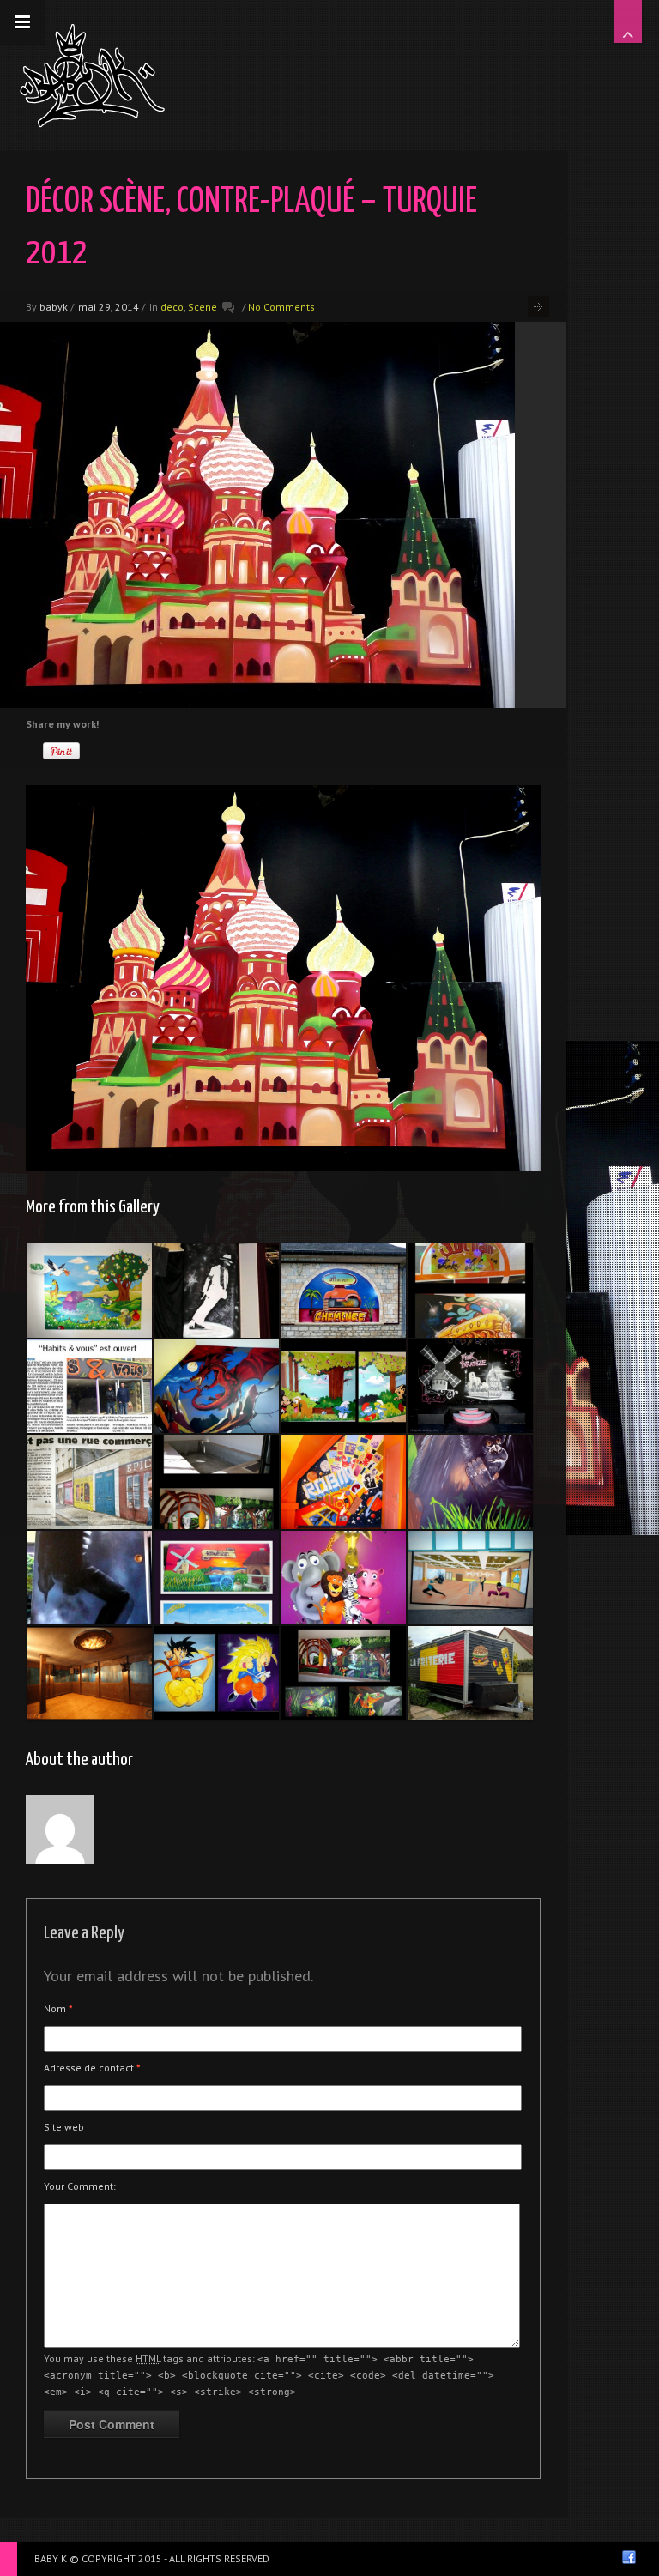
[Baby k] (92, 76)
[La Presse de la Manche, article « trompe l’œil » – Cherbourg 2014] (89, 1482)
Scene (203, 307)
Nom (58, 2008)
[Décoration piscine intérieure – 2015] (216, 1482)
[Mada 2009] (343, 1578)
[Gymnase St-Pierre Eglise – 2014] (470, 1578)
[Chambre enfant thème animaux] (89, 1291)
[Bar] (89, 1673)
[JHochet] (343, 1291)
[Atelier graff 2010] (216, 1578)
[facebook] (629, 2557)
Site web (64, 2127)
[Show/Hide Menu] (22, 22)
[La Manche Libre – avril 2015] (89, 1387)
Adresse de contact (92, 2068)
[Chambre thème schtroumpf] (343, 1387)
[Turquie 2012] (470, 1387)
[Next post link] (538, 307)
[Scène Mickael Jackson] (216, 1291)
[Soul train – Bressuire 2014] (470, 1291)
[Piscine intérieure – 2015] (343, 1673)
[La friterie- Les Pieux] (470, 1673)
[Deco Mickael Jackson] (89, 1578)
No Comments (281, 307)
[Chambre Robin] (343, 1482)
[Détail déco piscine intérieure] (470, 1482)
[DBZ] (216, 1673)
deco (172, 307)
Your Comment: (80, 2186)
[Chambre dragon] (216, 1387)
